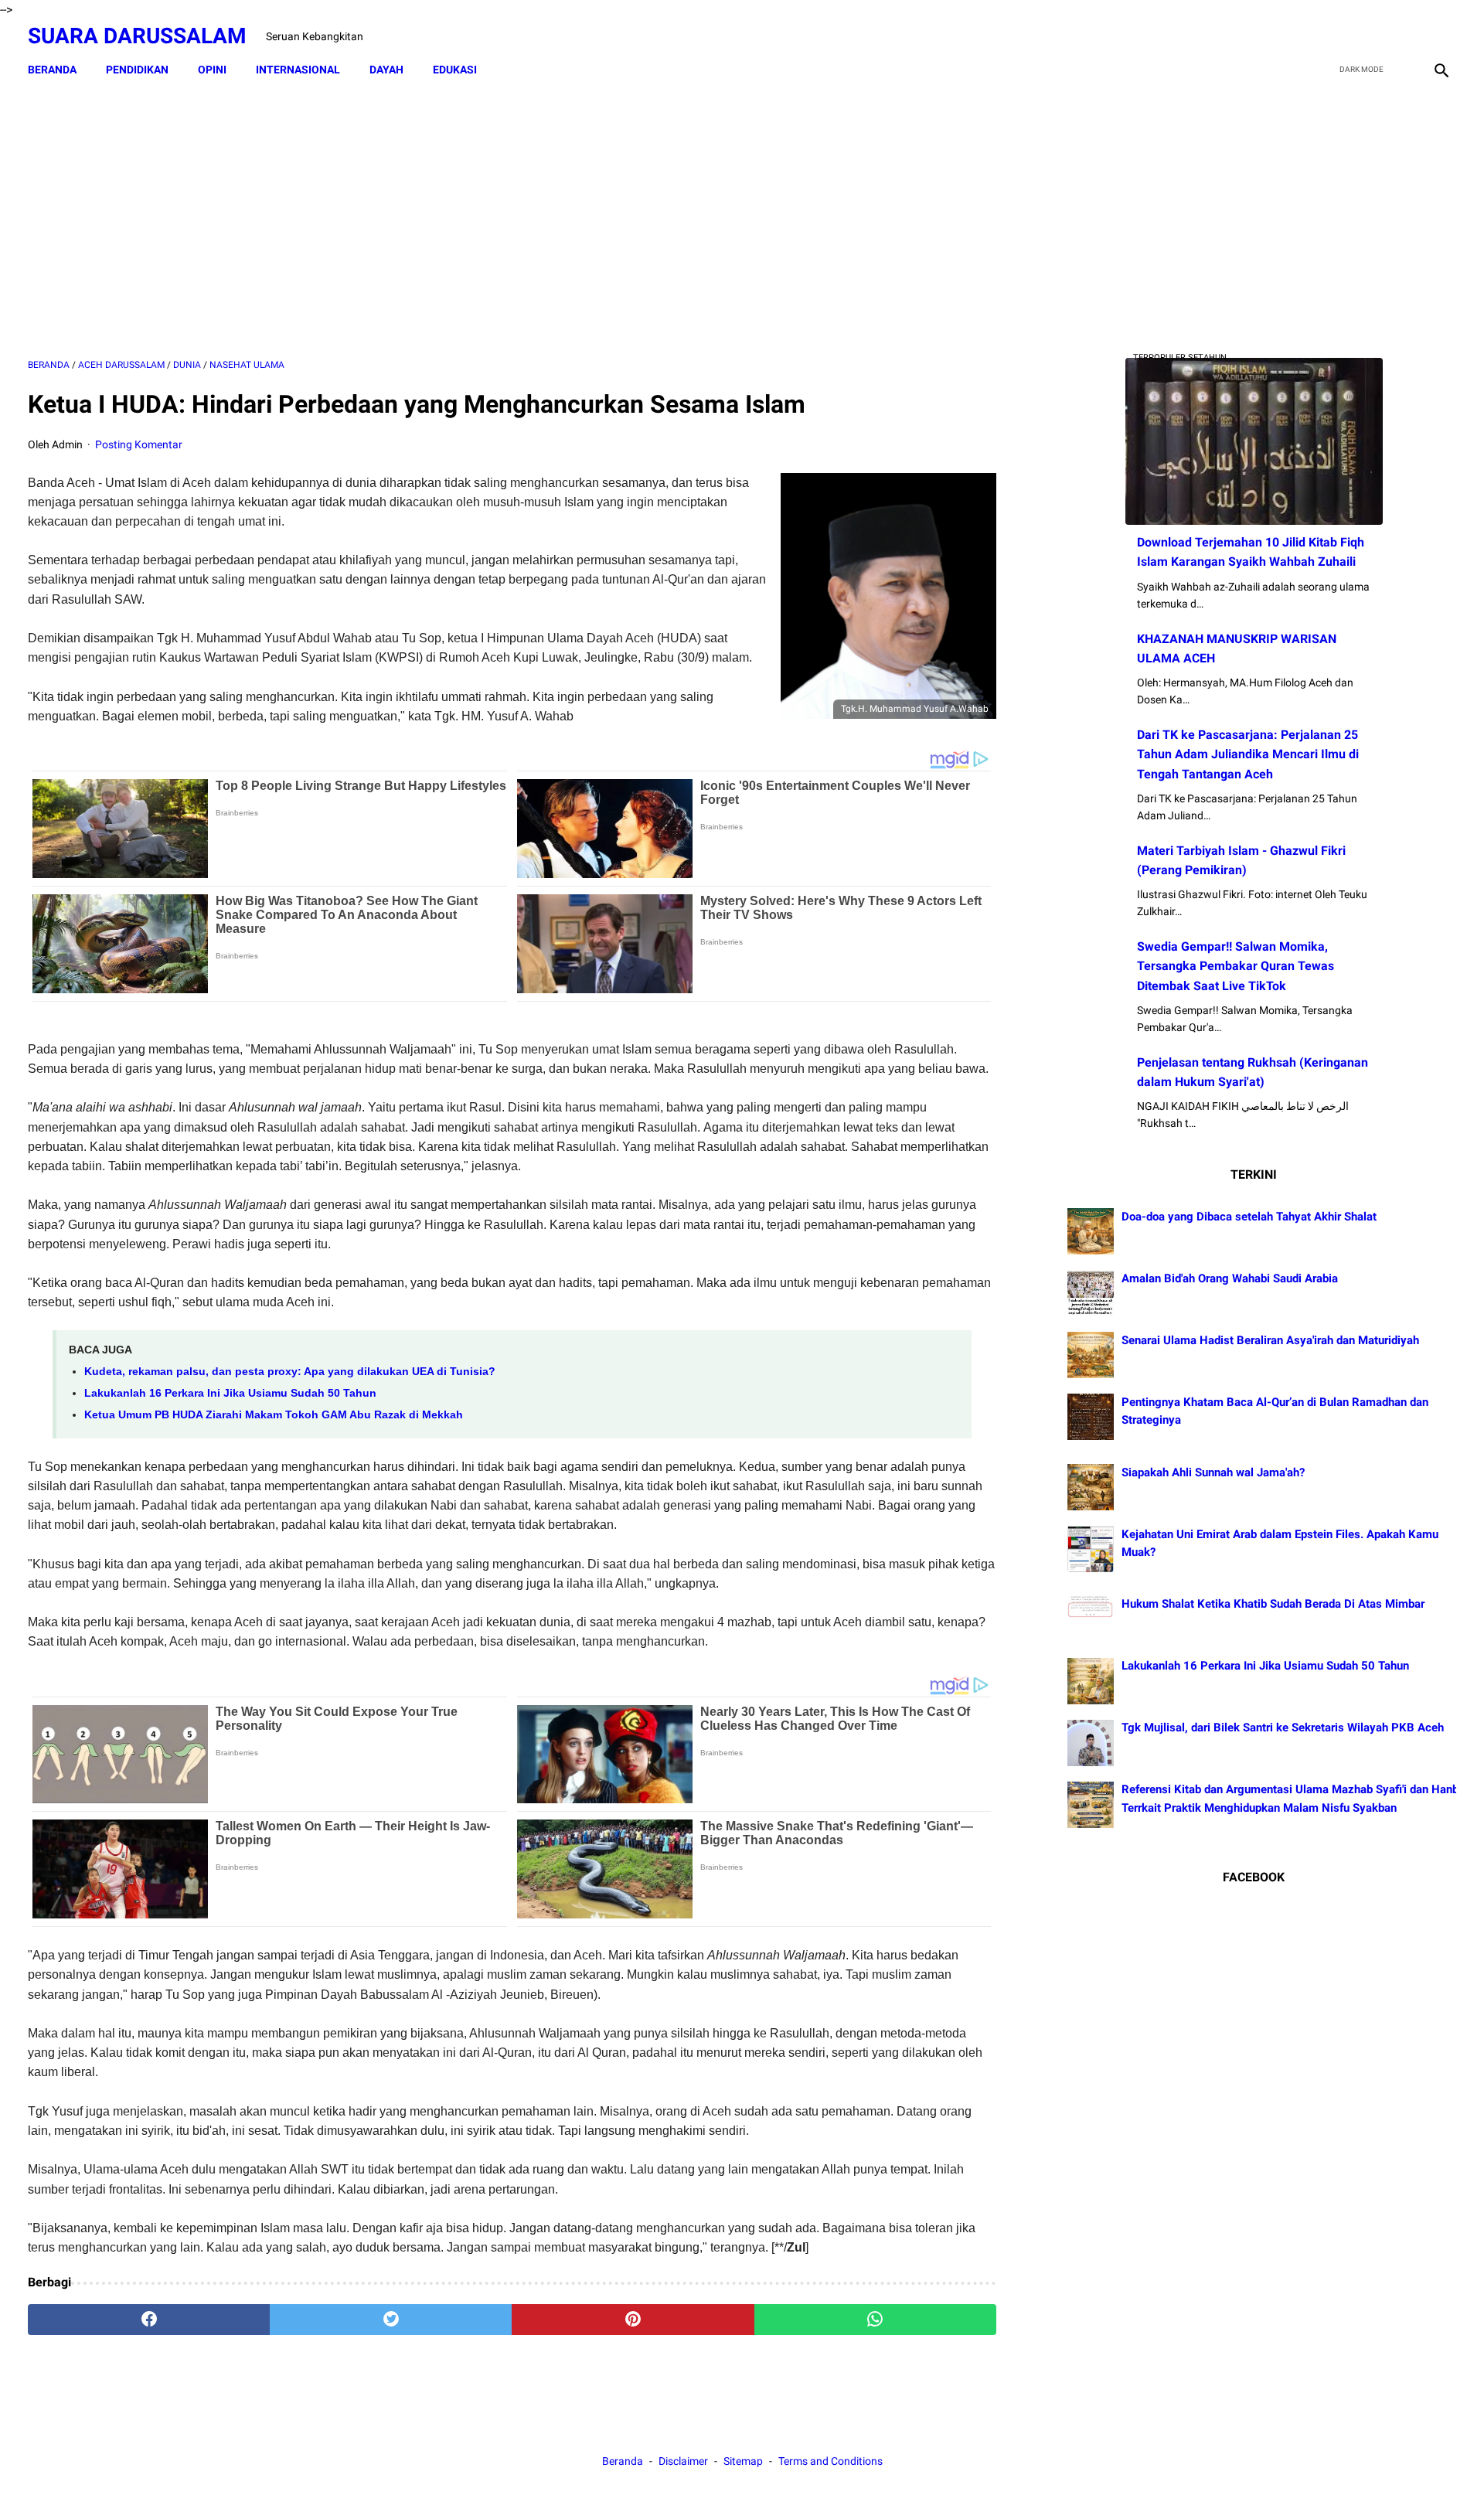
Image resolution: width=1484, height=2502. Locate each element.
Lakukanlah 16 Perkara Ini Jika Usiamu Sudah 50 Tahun (230, 1393)
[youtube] (1403, 36)
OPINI (212, 70)
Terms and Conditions (830, 2461)
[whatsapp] (875, 2320)
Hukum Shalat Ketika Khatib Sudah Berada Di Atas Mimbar (1273, 1605)
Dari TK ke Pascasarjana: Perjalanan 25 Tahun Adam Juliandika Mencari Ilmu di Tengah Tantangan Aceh (1248, 754)
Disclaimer (684, 2461)
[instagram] (1440, 36)
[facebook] (1331, 36)
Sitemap (743, 2461)
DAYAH (386, 70)
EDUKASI (455, 70)
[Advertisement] (512, 222)
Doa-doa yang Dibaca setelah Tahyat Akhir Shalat (1249, 1217)
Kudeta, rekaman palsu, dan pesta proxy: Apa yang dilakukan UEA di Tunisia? (290, 1371)
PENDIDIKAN (137, 70)
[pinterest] (633, 2320)
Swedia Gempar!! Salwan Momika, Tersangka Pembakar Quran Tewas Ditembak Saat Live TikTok (1236, 966)
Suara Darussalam (137, 36)
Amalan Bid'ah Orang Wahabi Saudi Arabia (1230, 1278)
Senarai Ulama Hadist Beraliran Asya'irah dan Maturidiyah (1270, 1340)
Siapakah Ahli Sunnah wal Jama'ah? (1213, 1472)
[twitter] (1367, 36)
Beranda (52, 70)
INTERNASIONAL (298, 70)
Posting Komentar (139, 444)
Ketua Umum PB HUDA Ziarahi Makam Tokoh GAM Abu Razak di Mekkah (274, 1414)
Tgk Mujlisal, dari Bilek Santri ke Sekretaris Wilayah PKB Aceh (1283, 1728)
